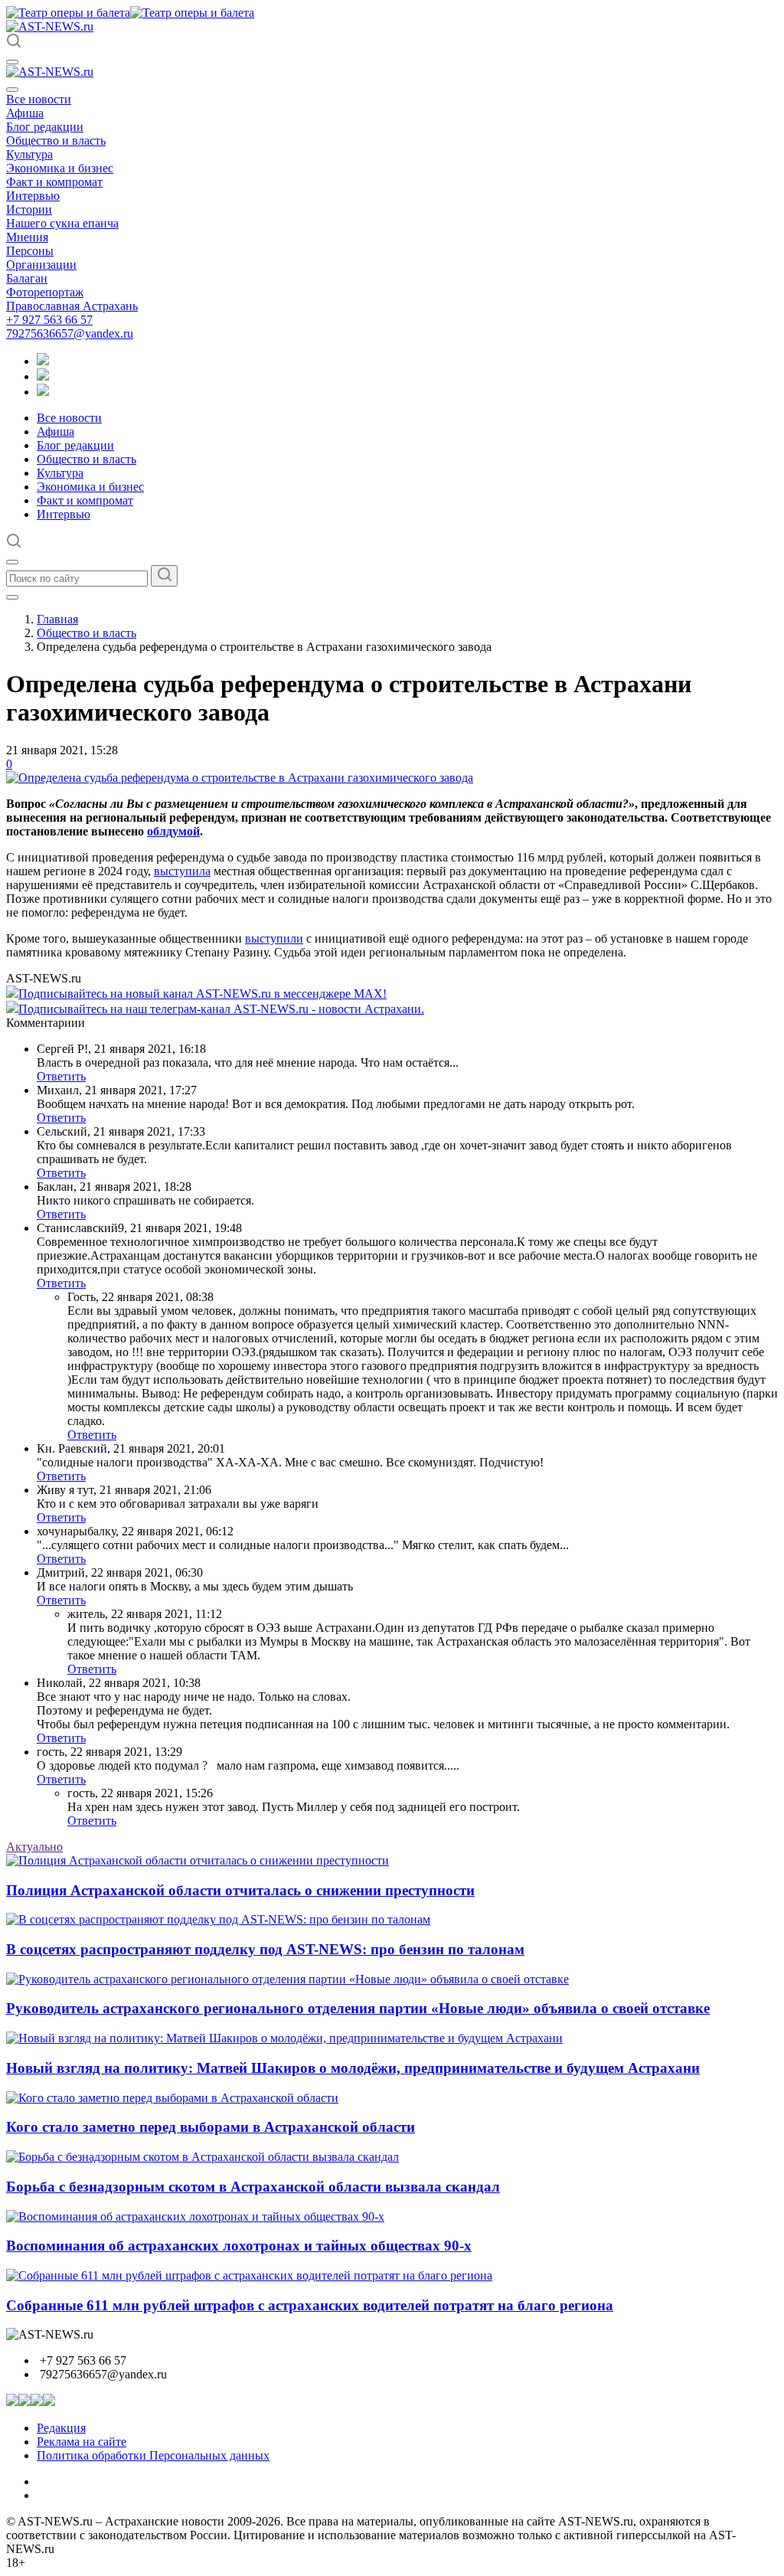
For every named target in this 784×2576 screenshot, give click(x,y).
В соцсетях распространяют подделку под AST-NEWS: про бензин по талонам (265, 1949)
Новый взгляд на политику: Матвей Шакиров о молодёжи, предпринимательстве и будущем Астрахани (353, 2068)
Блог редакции (45, 127)
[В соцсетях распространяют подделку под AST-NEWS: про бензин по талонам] (218, 1919)
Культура (29, 154)
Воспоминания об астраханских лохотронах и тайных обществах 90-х (239, 2246)
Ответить (61, 1076)
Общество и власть (56, 141)
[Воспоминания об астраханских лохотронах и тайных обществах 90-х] (195, 2216)
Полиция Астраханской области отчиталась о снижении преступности (240, 1890)
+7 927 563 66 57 (49, 320)
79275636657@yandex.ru (70, 333)
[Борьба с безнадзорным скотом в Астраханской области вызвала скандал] (203, 2157)
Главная (57, 619)
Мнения (27, 237)
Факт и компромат (54, 182)
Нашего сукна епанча (62, 223)
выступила (182, 871)
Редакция (61, 2428)
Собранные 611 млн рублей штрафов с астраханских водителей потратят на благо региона (310, 2305)
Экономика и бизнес (60, 168)
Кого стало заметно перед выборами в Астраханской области (211, 2127)
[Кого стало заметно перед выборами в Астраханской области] (172, 2098)
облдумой (173, 831)
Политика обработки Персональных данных (153, 2455)
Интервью (33, 196)
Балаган (27, 278)
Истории (29, 209)
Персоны (30, 251)
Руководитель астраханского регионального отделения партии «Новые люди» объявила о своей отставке (358, 2008)
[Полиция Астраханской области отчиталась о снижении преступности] (198, 1860)
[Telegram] (43, 361)
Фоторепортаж (45, 292)
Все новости (39, 99)
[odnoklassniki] (43, 376)
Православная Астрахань (72, 306)
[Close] (12, 90)
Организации (41, 265)
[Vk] (43, 392)
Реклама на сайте (82, 2442)
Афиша (25, 113)
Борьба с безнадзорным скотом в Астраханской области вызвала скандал (253, 2187)
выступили (274, 938)
